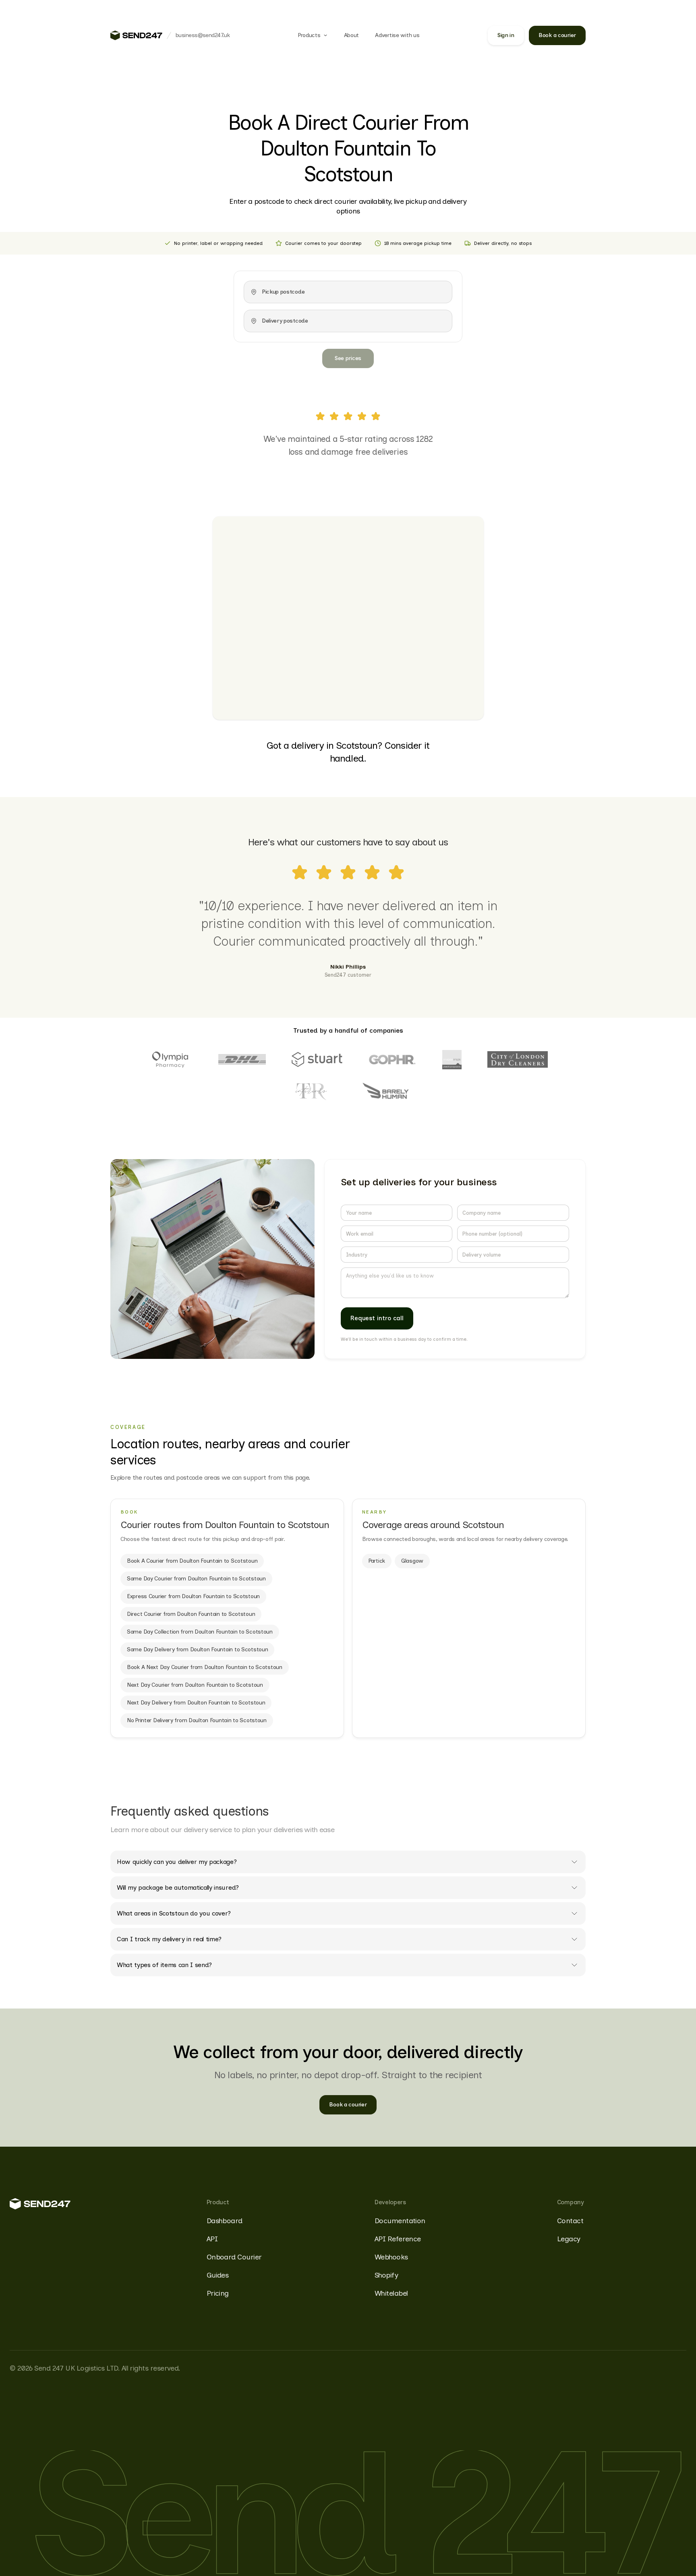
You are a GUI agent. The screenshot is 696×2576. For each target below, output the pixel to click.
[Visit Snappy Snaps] (452, 1060)
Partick (377, 1561)
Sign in (506, 35)
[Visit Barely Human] (386, 1092)
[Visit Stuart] (317, 1059)
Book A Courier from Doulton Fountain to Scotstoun (192, 1561)
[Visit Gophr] (392, 1059)
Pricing (218, 2293)
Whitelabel (391, 2293)
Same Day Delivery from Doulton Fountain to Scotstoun (197, 1649)
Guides (218, 2275)
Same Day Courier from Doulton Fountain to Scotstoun (196, 1579)
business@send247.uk (203, 35)
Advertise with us (397, 35)
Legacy (569, 2239)
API (212, 2239)
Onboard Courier (234, 2257)
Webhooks (391, 2257)
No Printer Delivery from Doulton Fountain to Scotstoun (197, 1720)
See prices (348, 358)
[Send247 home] (136, 35)
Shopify (386, 2275)
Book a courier (557, 35)
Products (309, 35)
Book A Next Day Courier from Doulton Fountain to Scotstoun (205, 1667)
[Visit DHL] (242, 1059)
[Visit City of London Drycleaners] (518, 1059)
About (352, 35)
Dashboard (225, 2221)
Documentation (400, 2221)
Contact (570, 2221)
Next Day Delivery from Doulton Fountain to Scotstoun (196, 1703)
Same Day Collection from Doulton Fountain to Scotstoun (200, 1632)
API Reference (398, 2239)
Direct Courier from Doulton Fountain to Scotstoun (191, 1614)
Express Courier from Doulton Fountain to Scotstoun (193, 1596)
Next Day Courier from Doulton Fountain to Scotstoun (195, 1685)
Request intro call (377, 1318)
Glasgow (412, 1561)
